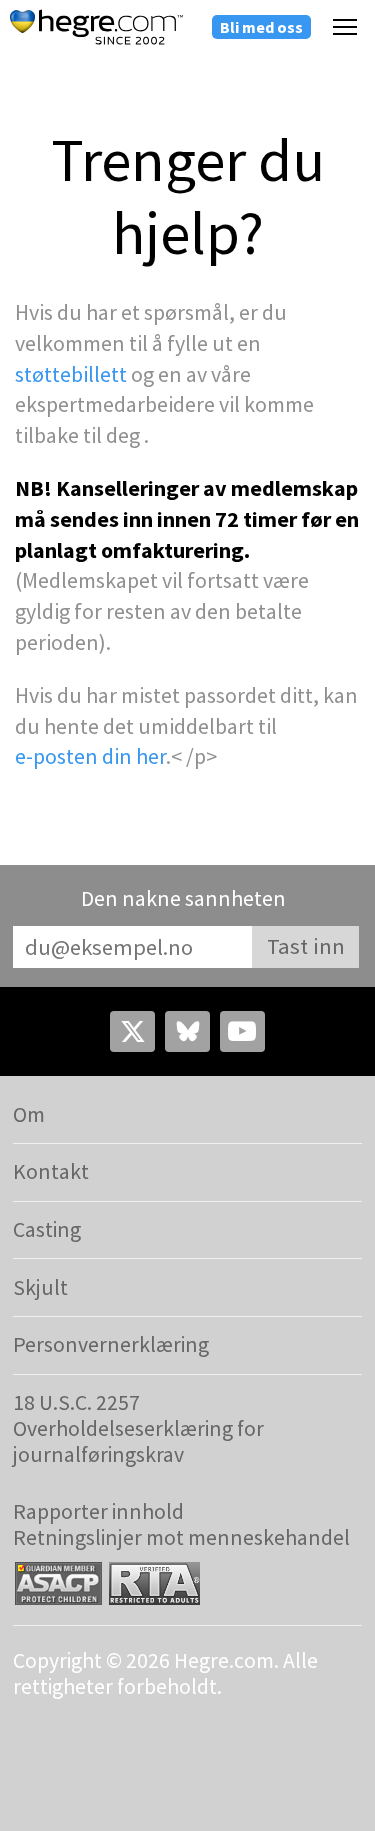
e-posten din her (90, 756)
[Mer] (345, 26)
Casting (47, 1229)
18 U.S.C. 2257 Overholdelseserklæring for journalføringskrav (138, 1429)
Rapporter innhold (98, 1511)
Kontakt (51, 1171)
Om (29, 1114)
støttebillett (71, 374)
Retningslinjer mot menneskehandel (181, 1537)
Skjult (40, 1287)
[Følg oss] (132, 1031)
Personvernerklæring (111, 1344)
